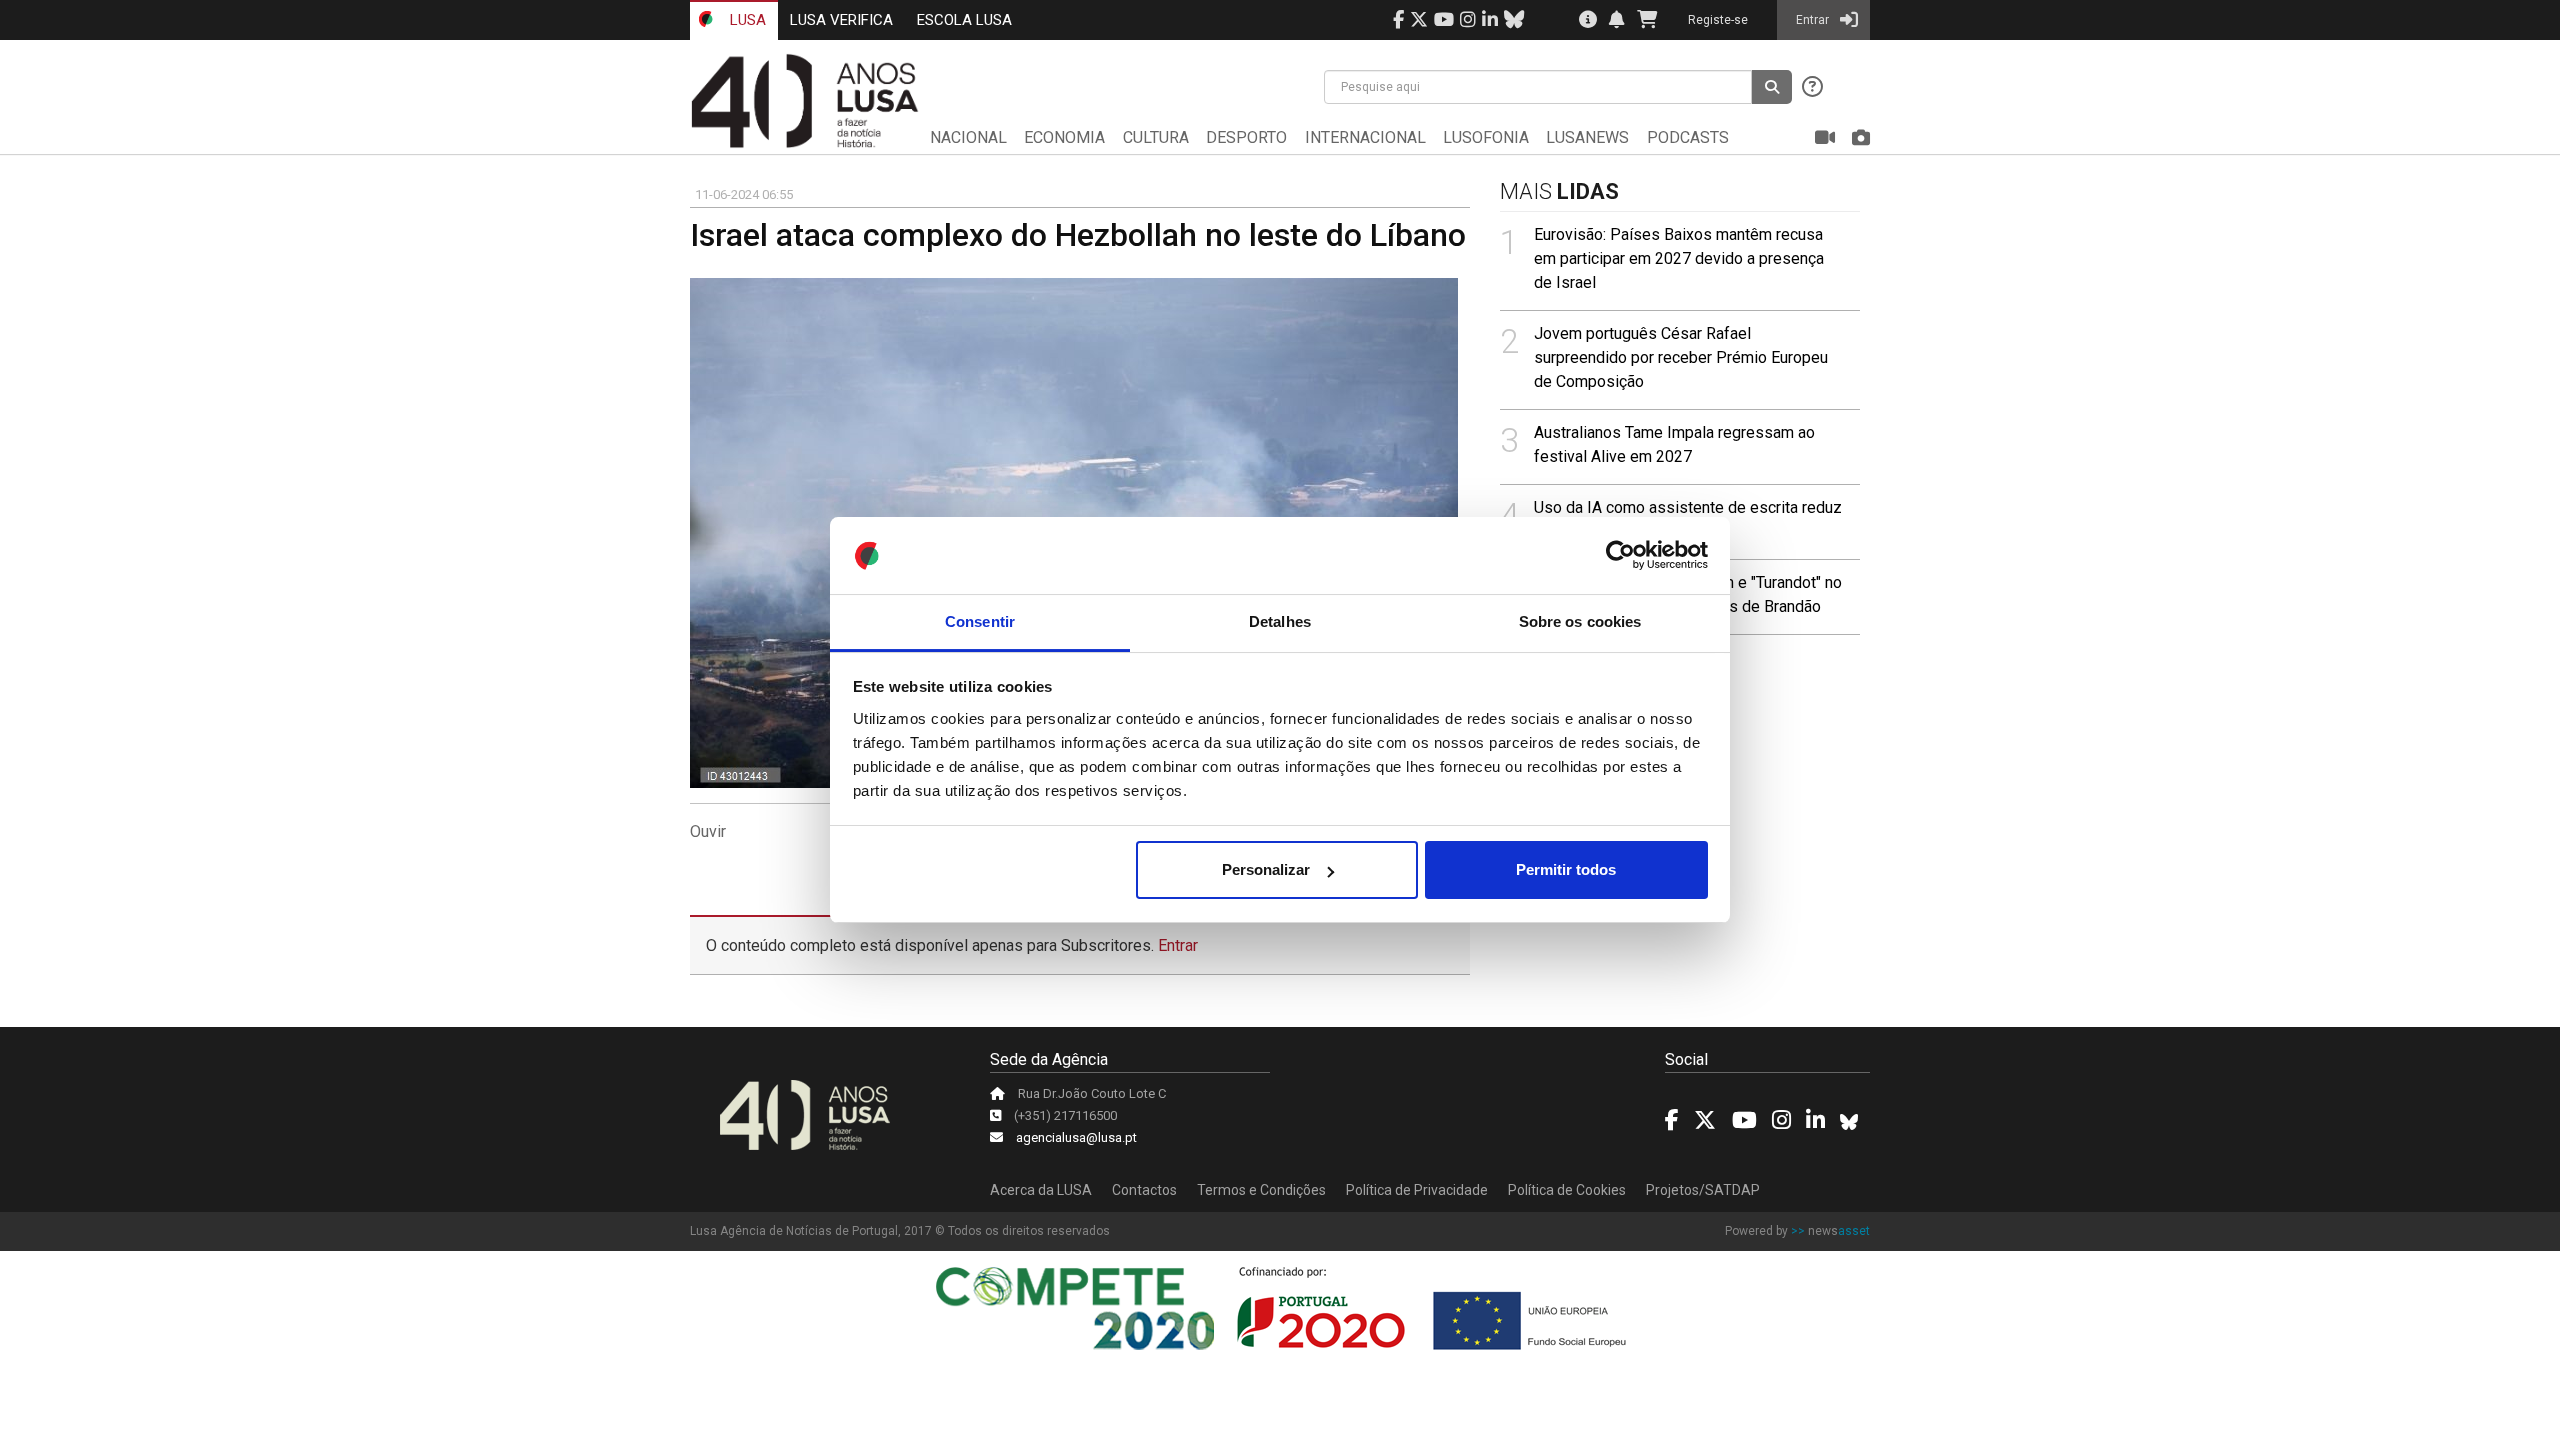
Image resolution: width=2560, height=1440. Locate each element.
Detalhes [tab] (1280, 621)
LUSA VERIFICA (841, 20)
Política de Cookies (1567, 1190)
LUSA (746, 20)
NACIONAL (968, 137)
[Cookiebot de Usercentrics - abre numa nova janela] (1620, 556)
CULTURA (1156, 137)
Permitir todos (1566, 869)
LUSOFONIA (1486, 137)
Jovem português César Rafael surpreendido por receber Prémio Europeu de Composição (1681, 357)
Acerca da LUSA (1041, 1190)
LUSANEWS (1587, 137)
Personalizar (1266, 869)
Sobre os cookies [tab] (1580, 621)
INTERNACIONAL (1365, 137)
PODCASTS (1688, 137)
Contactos (1144, 1190)
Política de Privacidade (1417, 1190)
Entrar (1178, 945)
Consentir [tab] (980, 621)
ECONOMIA (1064, 137)
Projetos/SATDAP (1703, 1190)
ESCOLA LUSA (964, 20)
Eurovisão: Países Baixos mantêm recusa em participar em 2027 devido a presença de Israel (1679, 258)
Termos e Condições (1261, 1190)
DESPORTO (1246, 137)
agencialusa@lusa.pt (1076, 1137)
